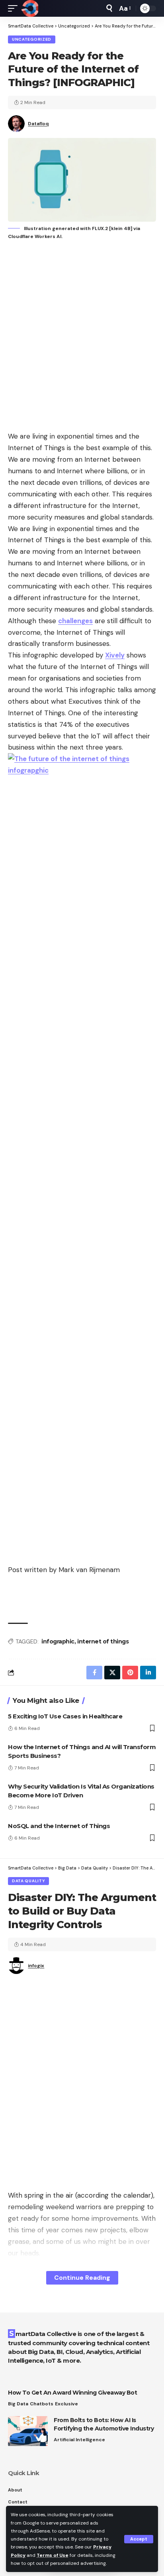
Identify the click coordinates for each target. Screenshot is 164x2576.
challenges (75, 621)
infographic (58, 1641)
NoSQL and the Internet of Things (59, 1826)
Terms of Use (53, 2555)
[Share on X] (112, 1673)
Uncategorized (32, 39)
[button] (139, 2539)
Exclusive (66, 2404)
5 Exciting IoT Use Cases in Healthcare (65, 1716)
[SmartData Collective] (30, 8)
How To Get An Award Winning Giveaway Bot (72, 2393)
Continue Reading (82, 2278)
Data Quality (28, 1881)
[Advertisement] (82, 337)
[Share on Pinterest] (130, 1673)
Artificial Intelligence (79, 2440)
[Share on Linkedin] (148, 1673)
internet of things (103, 1641)
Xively (115, 655)
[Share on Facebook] (94, 1673)
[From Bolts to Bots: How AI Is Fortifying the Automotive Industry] (28, 2431)
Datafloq (38, 124)
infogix (36, 1966)
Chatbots (42, 2404)
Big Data (18, 2404)
